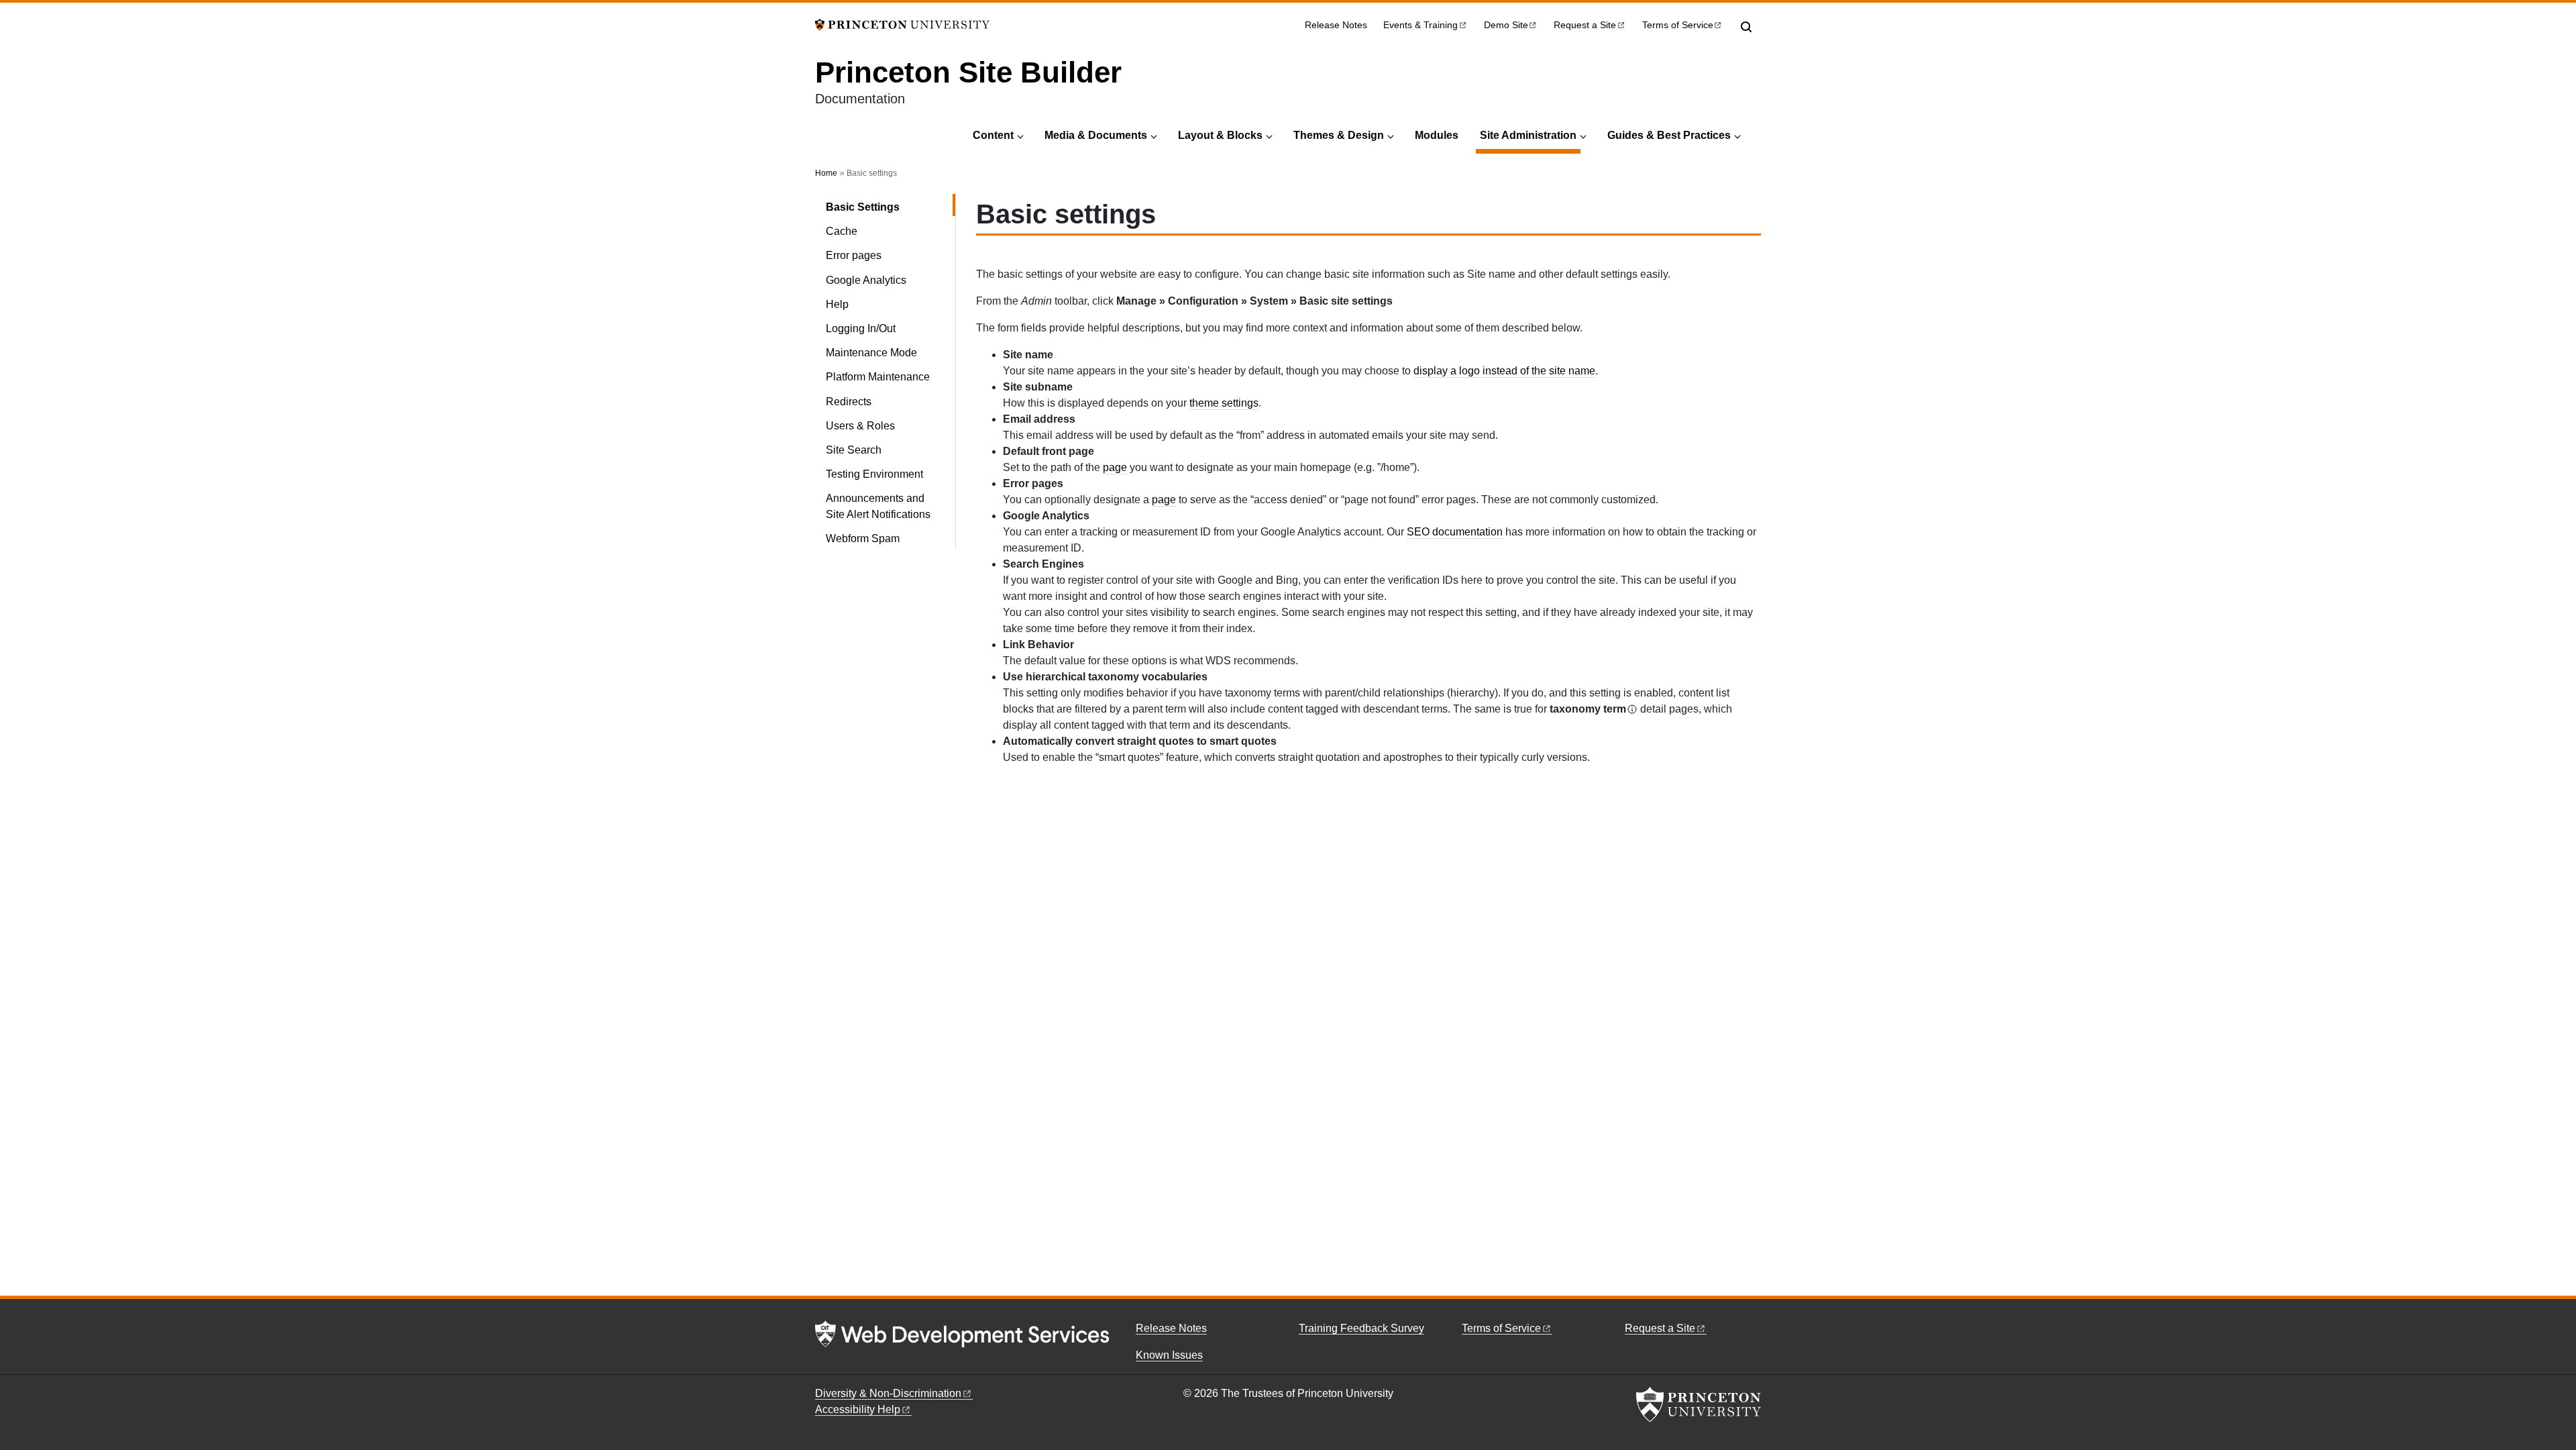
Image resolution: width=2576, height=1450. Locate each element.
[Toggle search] (1746, 27)
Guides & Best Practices (1669, 135)
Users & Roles (860, 426)
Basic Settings (891, 207)
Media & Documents (1096, 135)
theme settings (1224, 403)
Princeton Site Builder (968, 72)
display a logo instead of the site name (1504, 371)
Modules (1437, 135)
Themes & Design (1339, 135)
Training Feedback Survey (1361, 1328)
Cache (842, 231)
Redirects (849, 402)
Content (993, 135)
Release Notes (1336, 25)
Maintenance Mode (871, 353)
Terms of (1678, 25)
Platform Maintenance (878, 377)
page (1115, 467)
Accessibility (858, 1409)
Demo (1506, 25)
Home (826, 173)
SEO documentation (1455, 532)
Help (837, 304)
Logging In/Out (861, 328)
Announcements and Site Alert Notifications (878, 506)
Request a (1585, 25)
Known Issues (1169, 1355)
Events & (1420, 25)
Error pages (854, 255)
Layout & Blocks (1220, 135)
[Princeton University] (902, 24)
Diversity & (888, 1393)
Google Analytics (866, 280)
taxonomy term (1588, 709)
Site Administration (1530, 135)
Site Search (854, 450)
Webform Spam (863, 538)
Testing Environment (874, 474)
